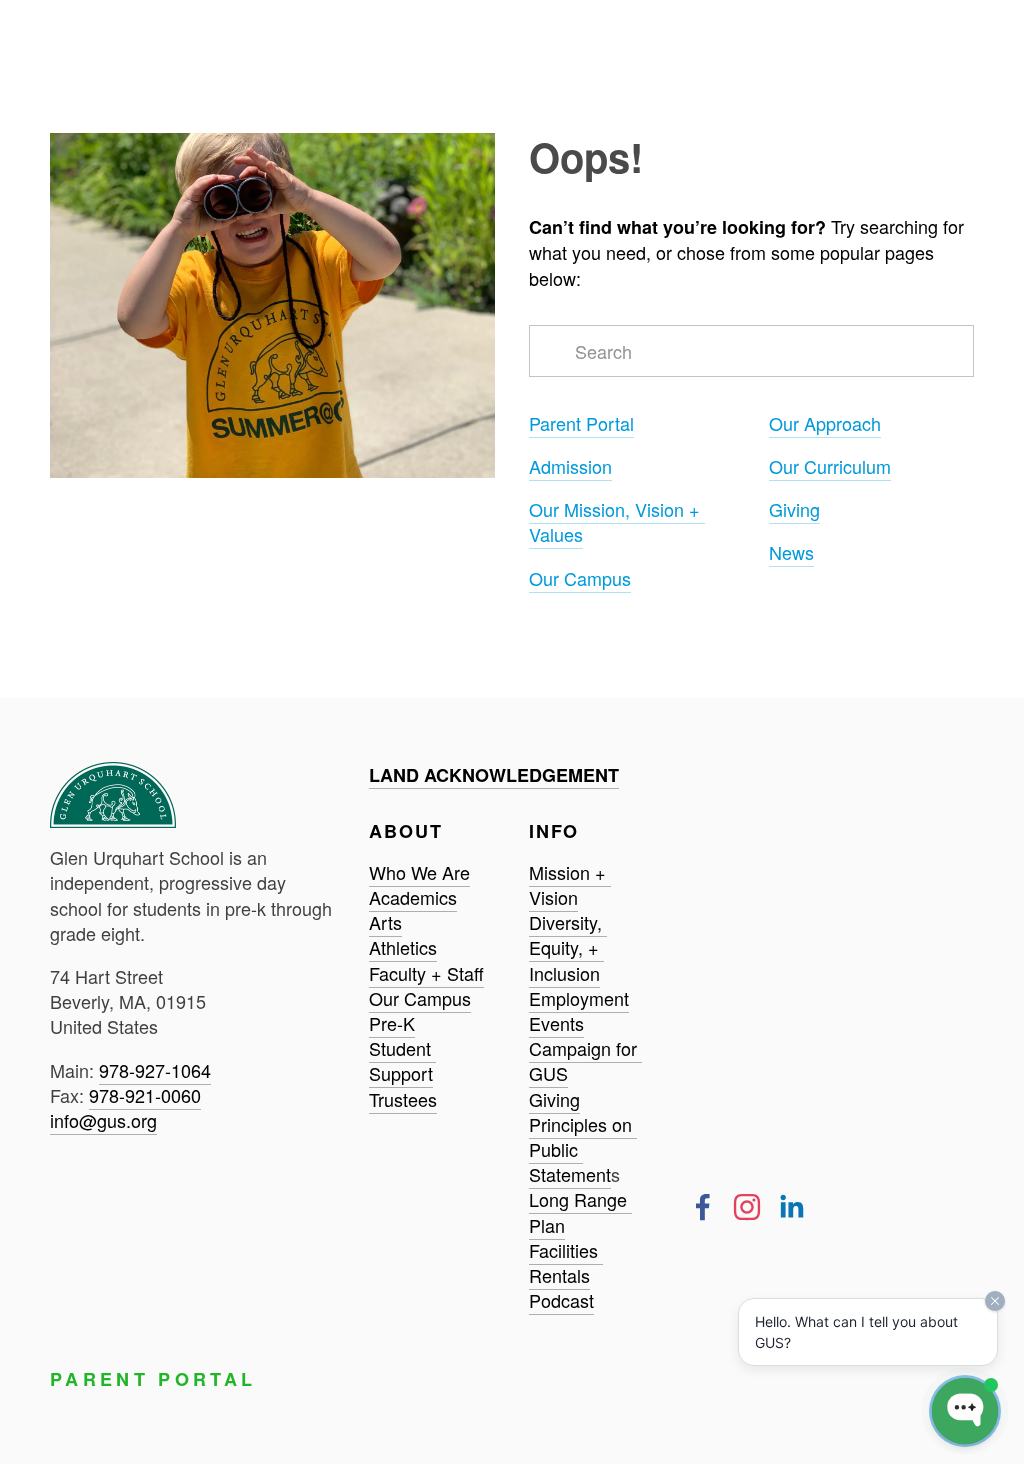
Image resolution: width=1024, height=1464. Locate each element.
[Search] (57, 21)
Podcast (561, 1300)
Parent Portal (581, 423)
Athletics (403, 947)
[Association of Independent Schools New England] (85, 1202)
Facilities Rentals (566, 1262)
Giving (794, 509)
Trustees (403, 1099)
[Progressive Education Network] (228, 1202)
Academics (413, 897)
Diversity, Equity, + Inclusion (568, 947)
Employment (579, 998)
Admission (570, 466)
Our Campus (580, 578)
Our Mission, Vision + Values (617, 521)
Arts (385, 922)
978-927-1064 (155, 1070)
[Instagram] (747, 1207)
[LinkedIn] (791, 1207)
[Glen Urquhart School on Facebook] (703, 1207)
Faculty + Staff (426, 973)
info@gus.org (103, 1120)
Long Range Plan (580, 1211)
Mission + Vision (570, 884)
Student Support (402, 1060)
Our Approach (825, 423)
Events (556, 1023)
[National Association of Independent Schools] (156, 1202)
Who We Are (419, 872)
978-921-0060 (145, 1095)
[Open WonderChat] (965, 1411)
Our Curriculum (830, 466)
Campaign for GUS (585, 1060)
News (791, 552)
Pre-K (392, 1023)
